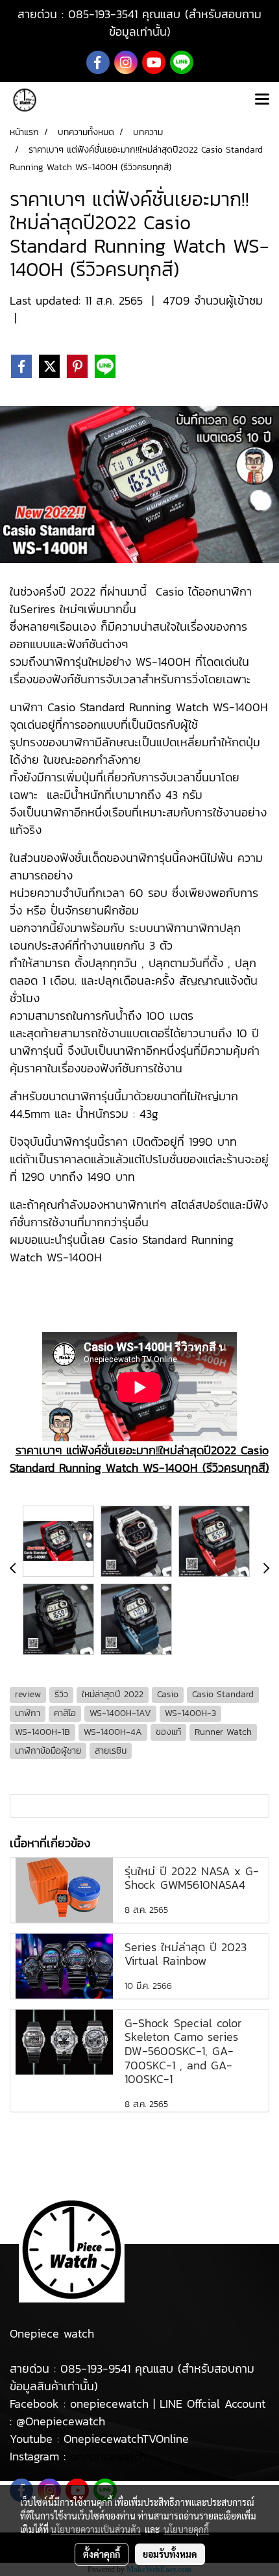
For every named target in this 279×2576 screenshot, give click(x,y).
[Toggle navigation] (262, 100)
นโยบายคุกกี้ (186, 2529)
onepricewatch (108, 2456)
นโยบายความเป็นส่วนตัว (96, 2529)
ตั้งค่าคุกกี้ (102, 2554)
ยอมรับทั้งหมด (170, 2554)
